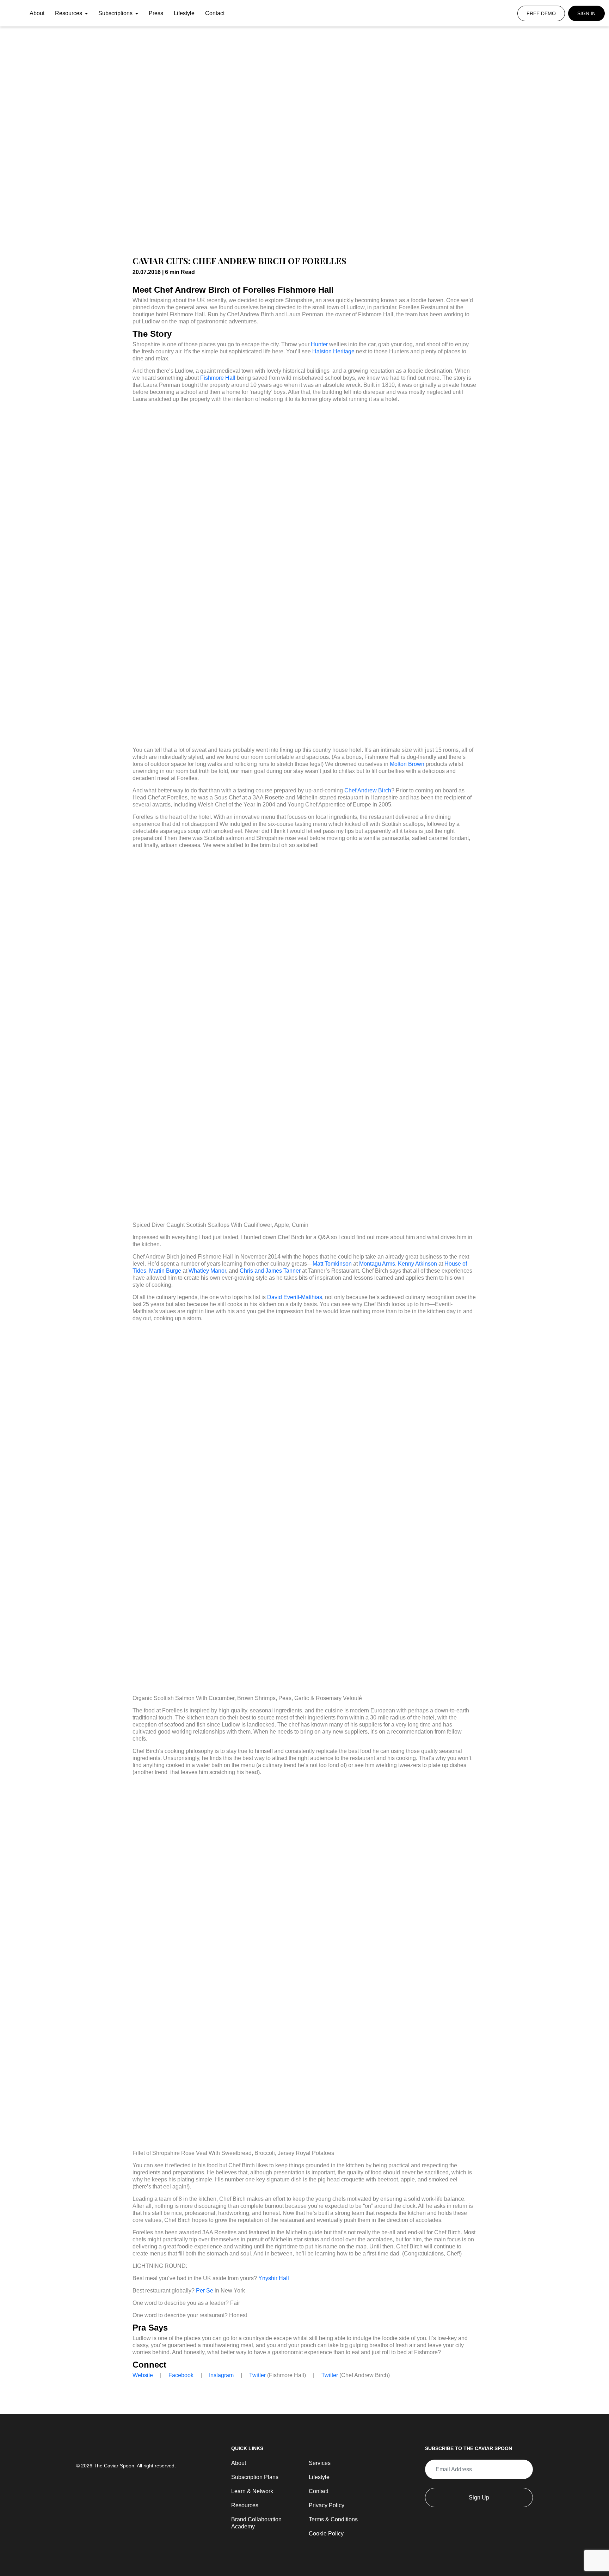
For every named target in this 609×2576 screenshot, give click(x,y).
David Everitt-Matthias (295, 1297)
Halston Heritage (333, 351)
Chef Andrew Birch (368, 790)
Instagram (221, 2375)
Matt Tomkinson (332, 1264)
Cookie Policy (326, 2534)
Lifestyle (184, 13)
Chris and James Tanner (270, 1271)
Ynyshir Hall (274, 2278)
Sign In (586, 13)
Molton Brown (407, 764)
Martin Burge (165, 1271)
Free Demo (541, 13)
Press (156, 13)
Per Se (205, 2291)
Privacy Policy (327, 2505)
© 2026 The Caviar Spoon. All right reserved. (126, 2466)
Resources (69, 13)
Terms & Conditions (333, 2519)
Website (143, 2375)
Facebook (181, 2375)
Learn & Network (252, 2491)
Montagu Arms (377, 1264)
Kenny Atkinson (417, 1264)
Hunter (319, 344)
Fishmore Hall (218, 378)
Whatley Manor (207, 1271)
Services (320, 2463)
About (37, 13)
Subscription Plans (255, 2477)
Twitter (257, 2375)
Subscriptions (116, 13)
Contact (215, 13)
